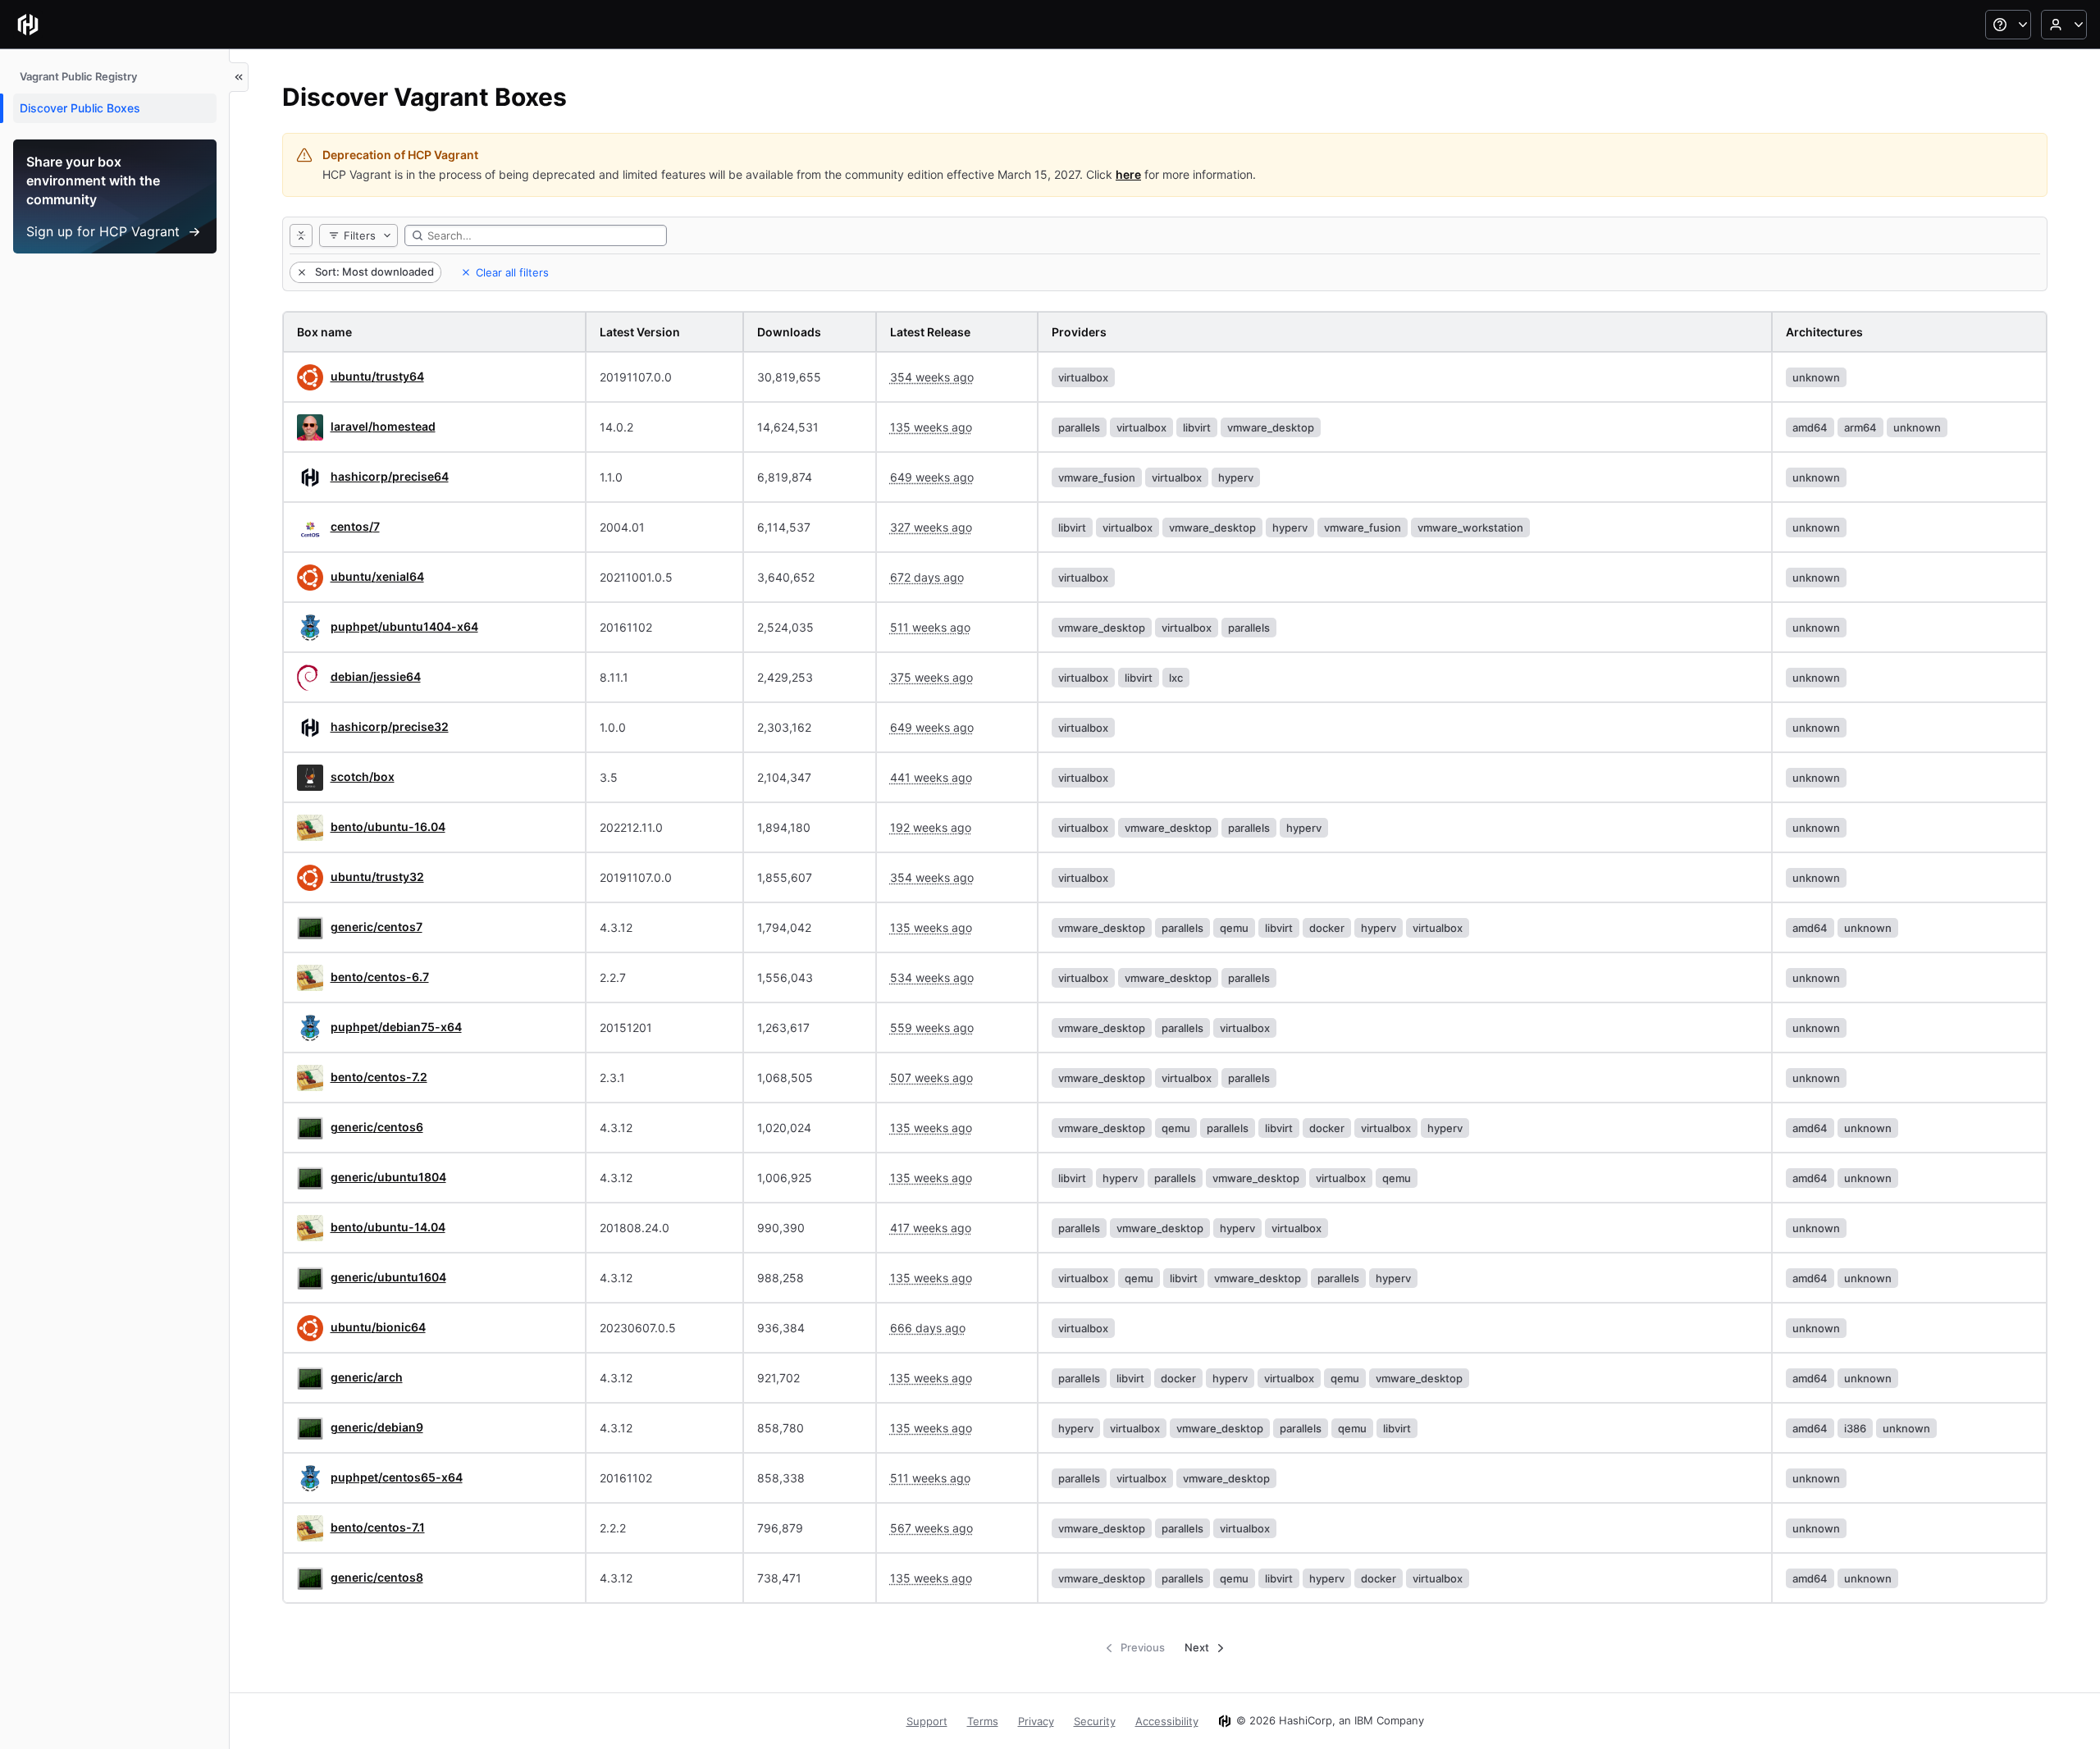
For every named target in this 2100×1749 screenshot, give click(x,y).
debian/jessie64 (376, 676)
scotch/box (363, 776)
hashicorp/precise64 (390, 476)
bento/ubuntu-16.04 (388, 827)
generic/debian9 (377, 1427)
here (1128, 174)
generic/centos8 (377, 1577)
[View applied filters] (301, 235)
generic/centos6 (377, 1127)
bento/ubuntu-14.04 (388, 1227)
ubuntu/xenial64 (377, 576)
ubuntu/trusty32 (377, 877)
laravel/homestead (383, 426)
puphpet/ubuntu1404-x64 (404, 626)
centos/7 (355, 526)
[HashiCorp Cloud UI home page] (28, 25)
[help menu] (2008, 25)
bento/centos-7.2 (379, 1077)
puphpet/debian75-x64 (396, 1027)
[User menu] (2064, 25)
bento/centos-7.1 (378, 1527)
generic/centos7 (377, 927)
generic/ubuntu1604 (388, 1277)
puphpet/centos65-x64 (397, 1477)
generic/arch (367, 1377)
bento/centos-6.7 (380, 977)
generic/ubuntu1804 (388, 1177)
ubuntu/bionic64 (378, 1327)
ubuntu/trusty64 (377, 376)
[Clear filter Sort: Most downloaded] (300, 272)
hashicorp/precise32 (390, 726)
